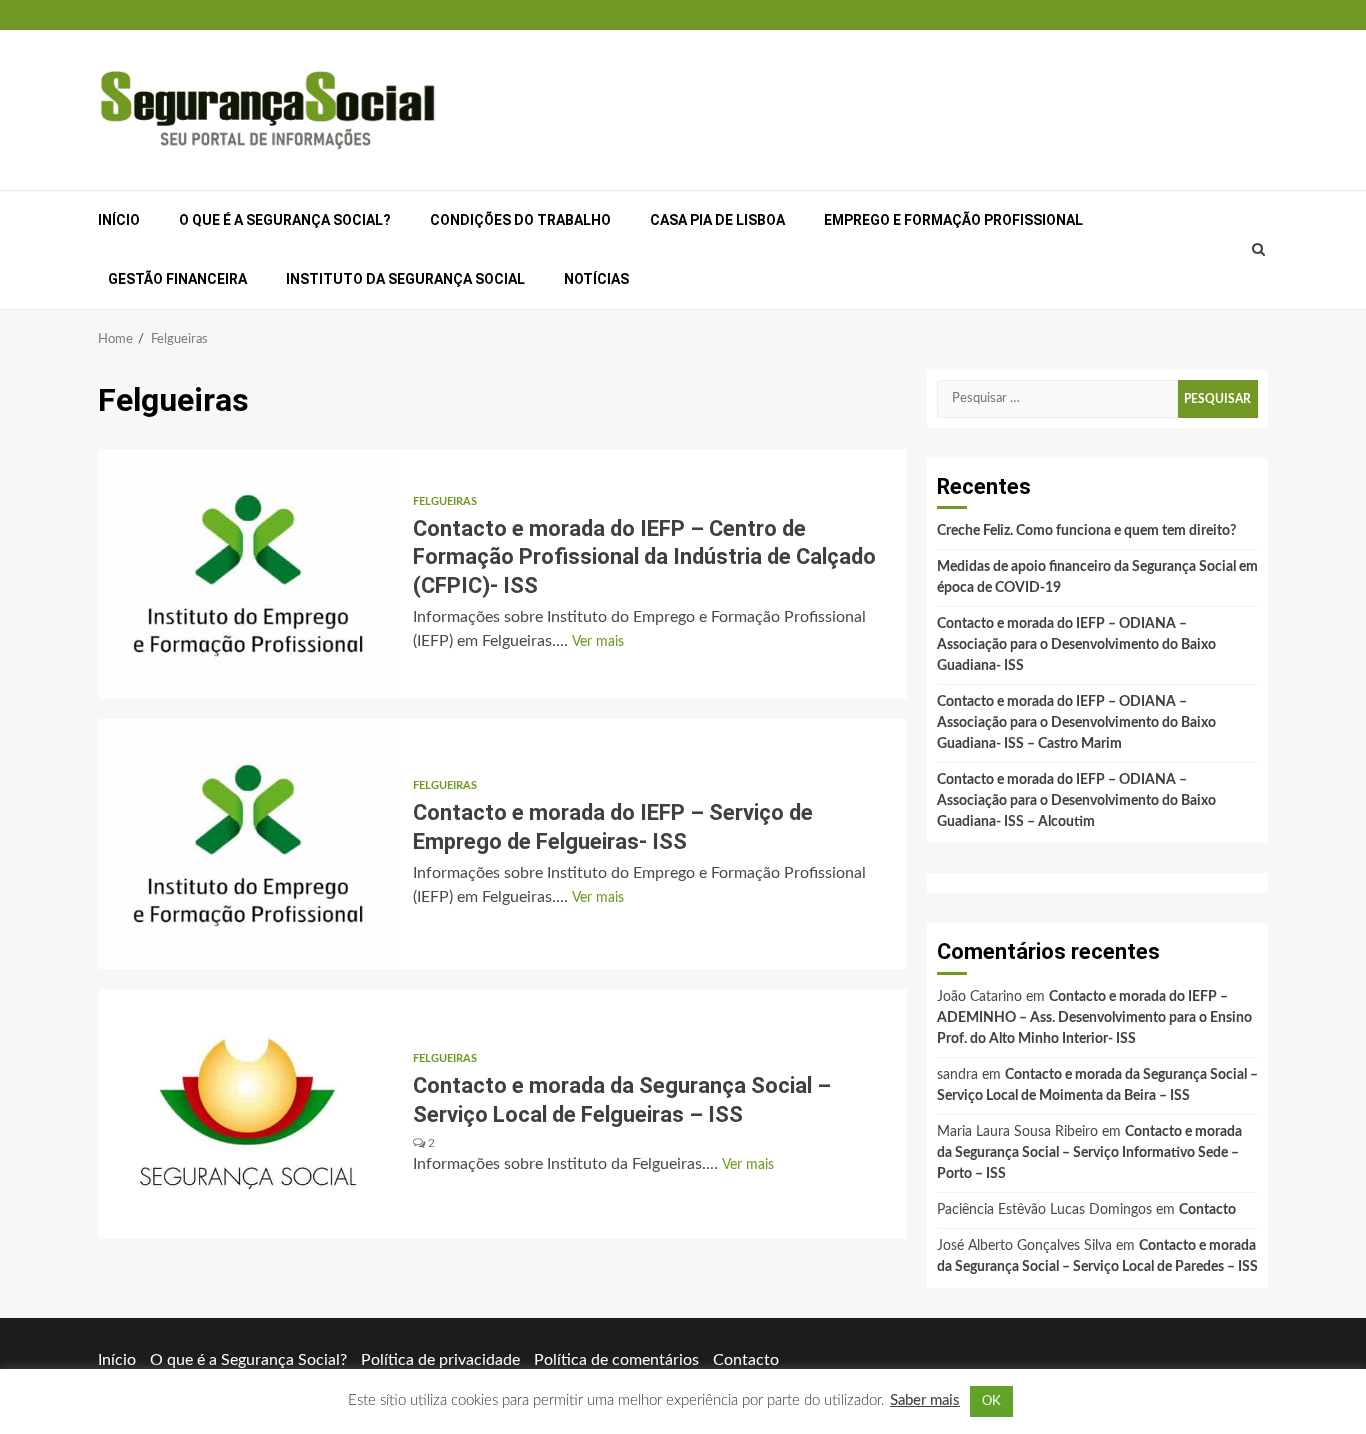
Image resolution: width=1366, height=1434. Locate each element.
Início (119, 220)
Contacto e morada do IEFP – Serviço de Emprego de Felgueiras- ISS (248, 844)
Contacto (1207, 1210)
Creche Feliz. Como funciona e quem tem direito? (1086, 531)
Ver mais (598, 642)
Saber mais (925, 1400)
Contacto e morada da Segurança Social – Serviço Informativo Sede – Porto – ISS (1089, 1153)
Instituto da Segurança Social (405, 279)
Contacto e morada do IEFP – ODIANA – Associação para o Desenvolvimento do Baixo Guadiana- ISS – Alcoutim (1076, 801)
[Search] (1259, 250)
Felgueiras (445, 501)
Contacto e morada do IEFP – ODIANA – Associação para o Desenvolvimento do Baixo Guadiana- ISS (1076, 645)
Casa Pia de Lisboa (717, 220)
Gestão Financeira (177, 279)
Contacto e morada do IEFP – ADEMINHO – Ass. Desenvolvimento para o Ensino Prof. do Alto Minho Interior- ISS (1094, 1018)
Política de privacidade (440, 1360)
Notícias (596, 279)
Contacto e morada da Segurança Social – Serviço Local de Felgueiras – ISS (248, 1114)
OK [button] (991, 1401)
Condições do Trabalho (520, 220)
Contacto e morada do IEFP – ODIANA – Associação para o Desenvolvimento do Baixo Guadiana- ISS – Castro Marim (1076, 723)
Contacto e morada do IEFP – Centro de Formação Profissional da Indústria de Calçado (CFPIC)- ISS (248, 574)
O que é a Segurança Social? (285, 220)
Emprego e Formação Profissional (953, 220)
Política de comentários (616, 1360)
